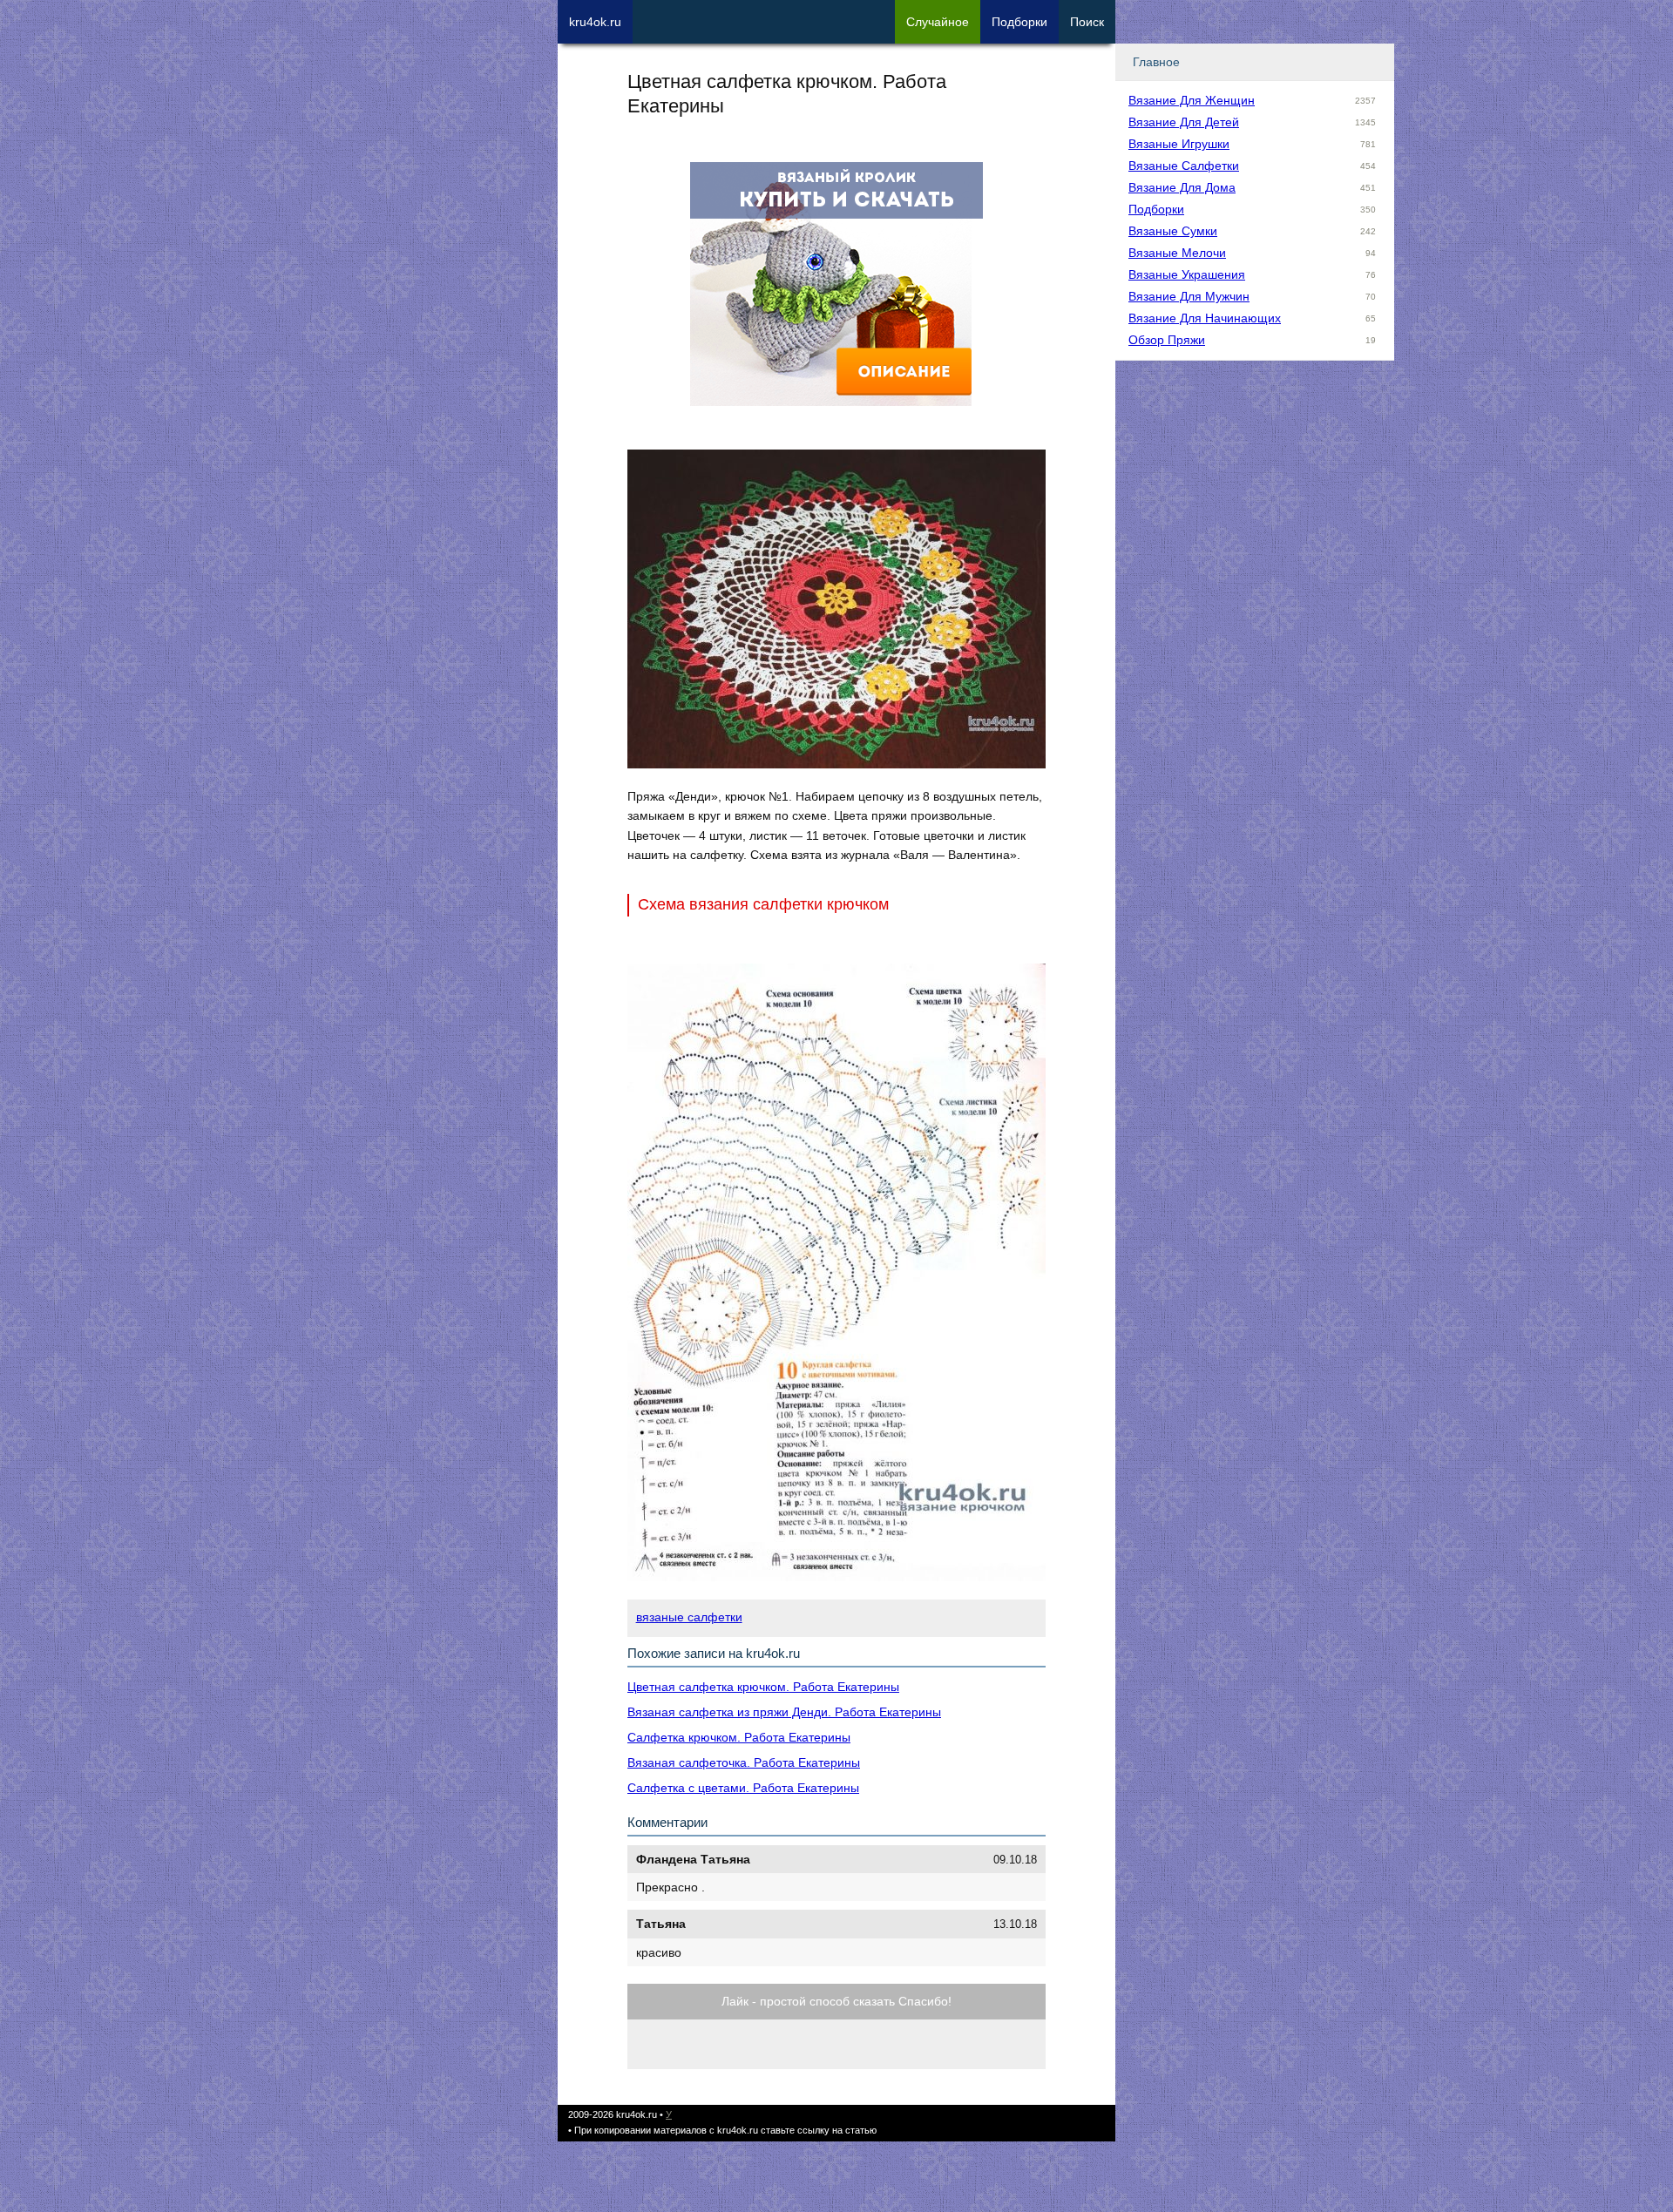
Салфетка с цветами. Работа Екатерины (743, 1788)
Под (1019, 22)
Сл (938, 22)
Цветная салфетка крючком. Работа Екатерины (763, 1687)
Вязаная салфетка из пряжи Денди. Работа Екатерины (784, 1712)
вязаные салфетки (689, 1617)
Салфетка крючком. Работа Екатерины (739, 1737)
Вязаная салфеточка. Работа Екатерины (744, 1762)
